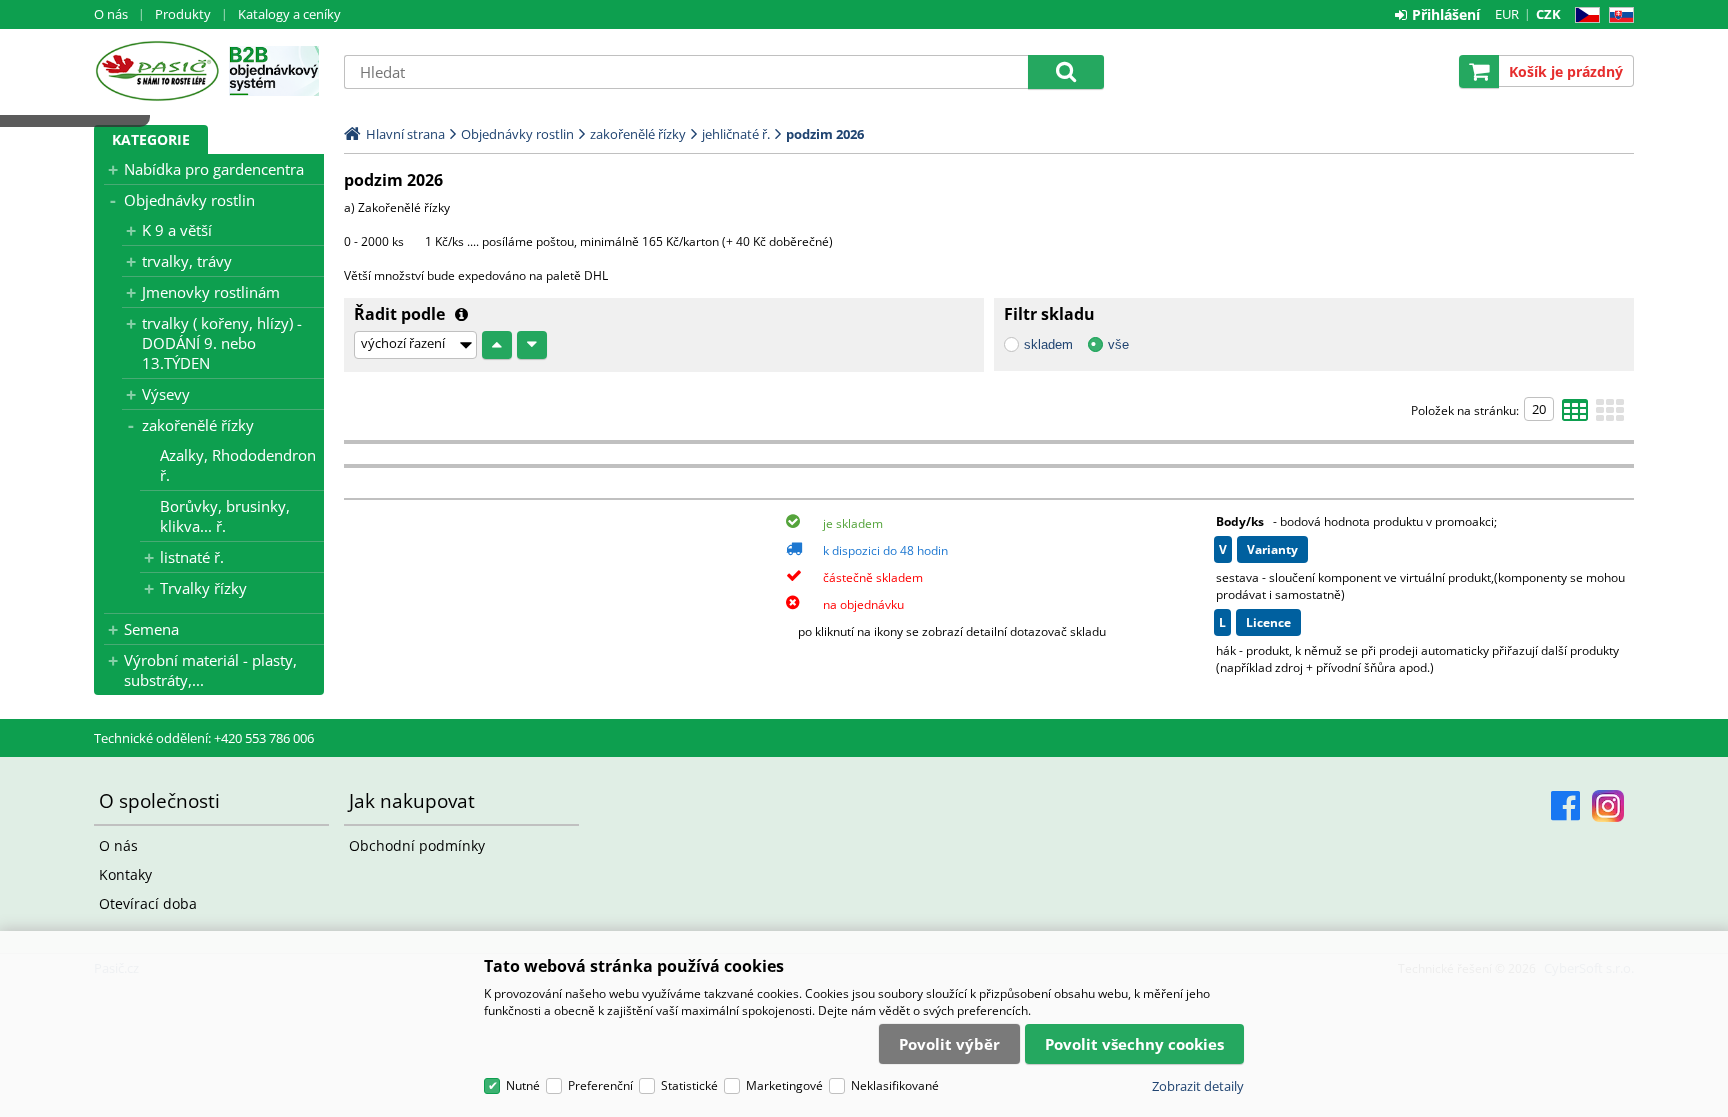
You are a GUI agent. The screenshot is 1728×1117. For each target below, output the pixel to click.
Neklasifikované (895, 1085)
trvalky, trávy (187, 261)
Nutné (523, 1085)
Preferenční (600, 1085)
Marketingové (784, 1085)
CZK (1548, 14)
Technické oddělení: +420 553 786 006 (204, 738)
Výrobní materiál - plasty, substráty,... (210, 670)
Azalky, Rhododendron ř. (238, 465)
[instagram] (1608, 806)
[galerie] (1610, 416)
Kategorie (151, 139)
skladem (1048, 344)
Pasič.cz (156, 71)
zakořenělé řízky (198, 425)
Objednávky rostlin (189, 200)
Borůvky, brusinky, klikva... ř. (225, 516)
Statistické (689, 1085)
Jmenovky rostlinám (211, 292)
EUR (1507, 14)
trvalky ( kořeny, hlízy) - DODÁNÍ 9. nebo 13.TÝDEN (222, 343)
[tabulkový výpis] (1575, 416)
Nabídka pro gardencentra (214, 169)
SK (1617, 15)
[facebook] (1565, 806)
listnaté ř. (192, 557)
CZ (1583, 15)
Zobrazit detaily (1198, 1086)
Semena (151, 629)
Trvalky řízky (203, 588)
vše (1118, 344)
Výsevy (166, 394)
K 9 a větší (177, 230)
